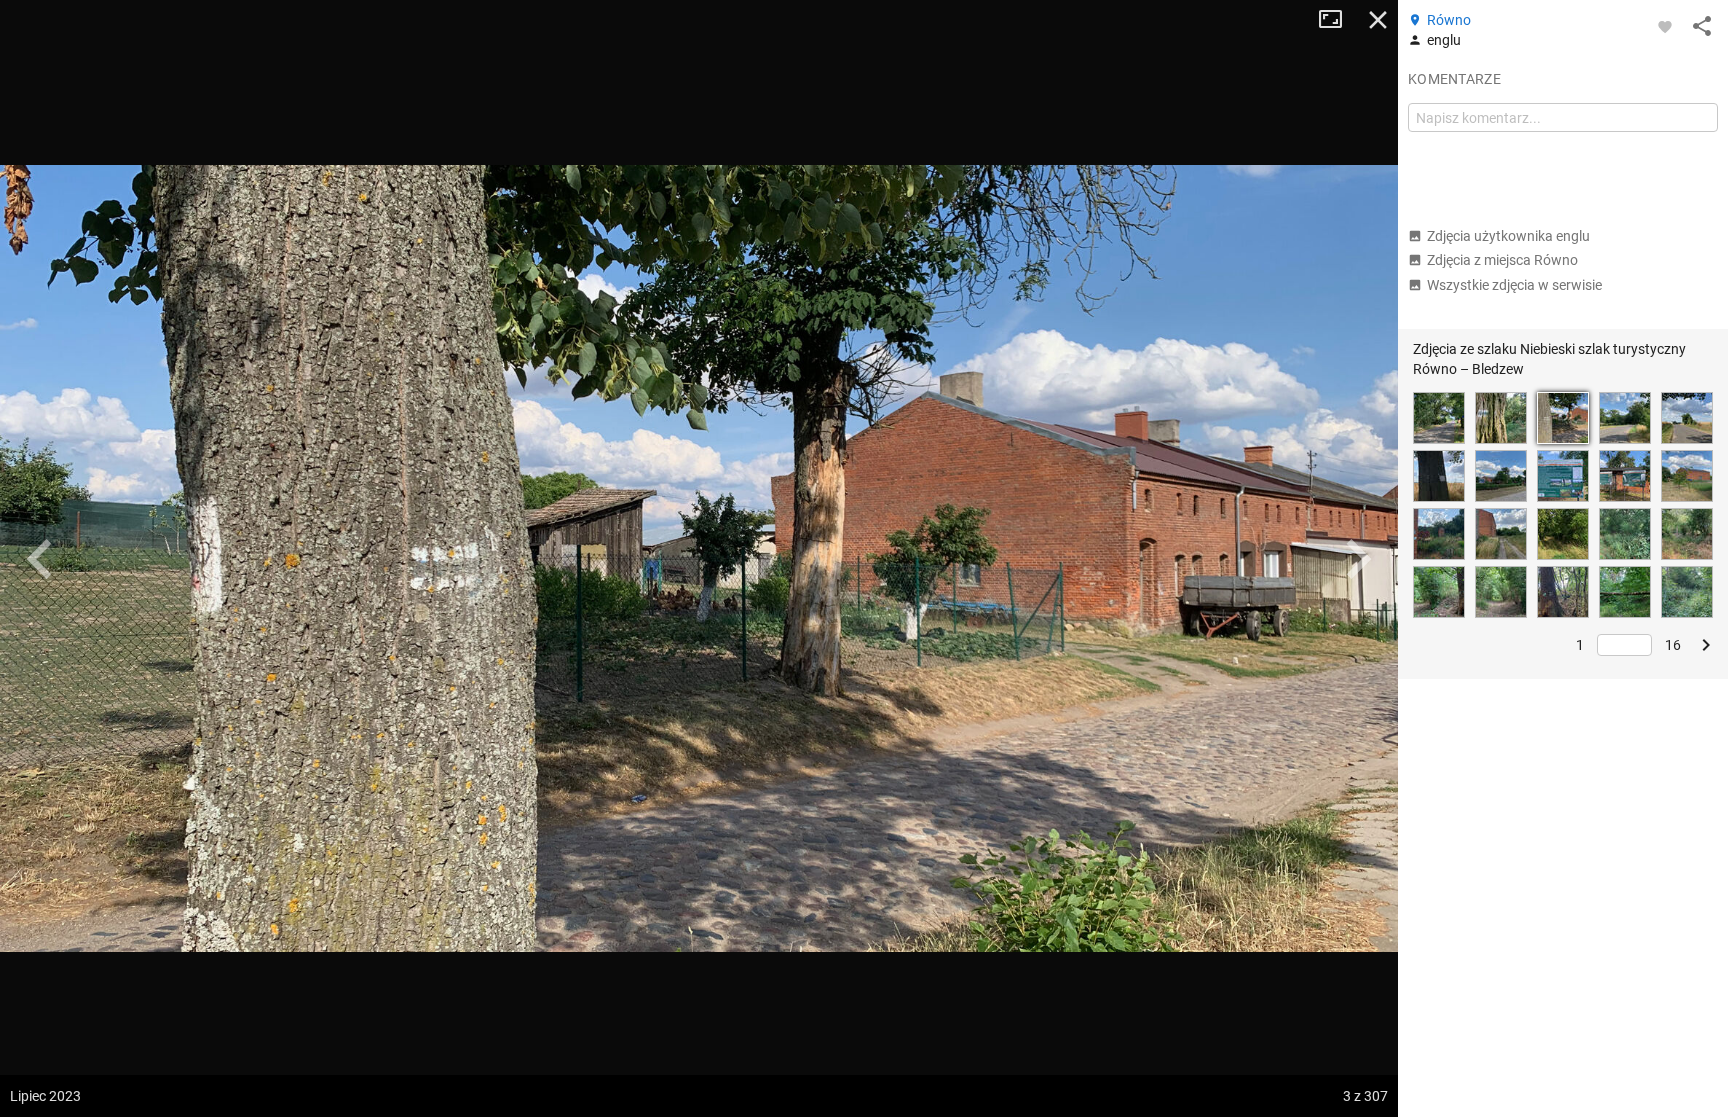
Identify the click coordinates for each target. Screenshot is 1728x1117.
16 (1673, 645)
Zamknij (1378, 20)
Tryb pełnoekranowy (1338, 20)
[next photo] (1358, 559)
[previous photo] (40, 559)
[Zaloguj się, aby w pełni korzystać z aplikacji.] (1665, 26)
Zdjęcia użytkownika (1508, 236)
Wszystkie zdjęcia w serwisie (1514, 285)
